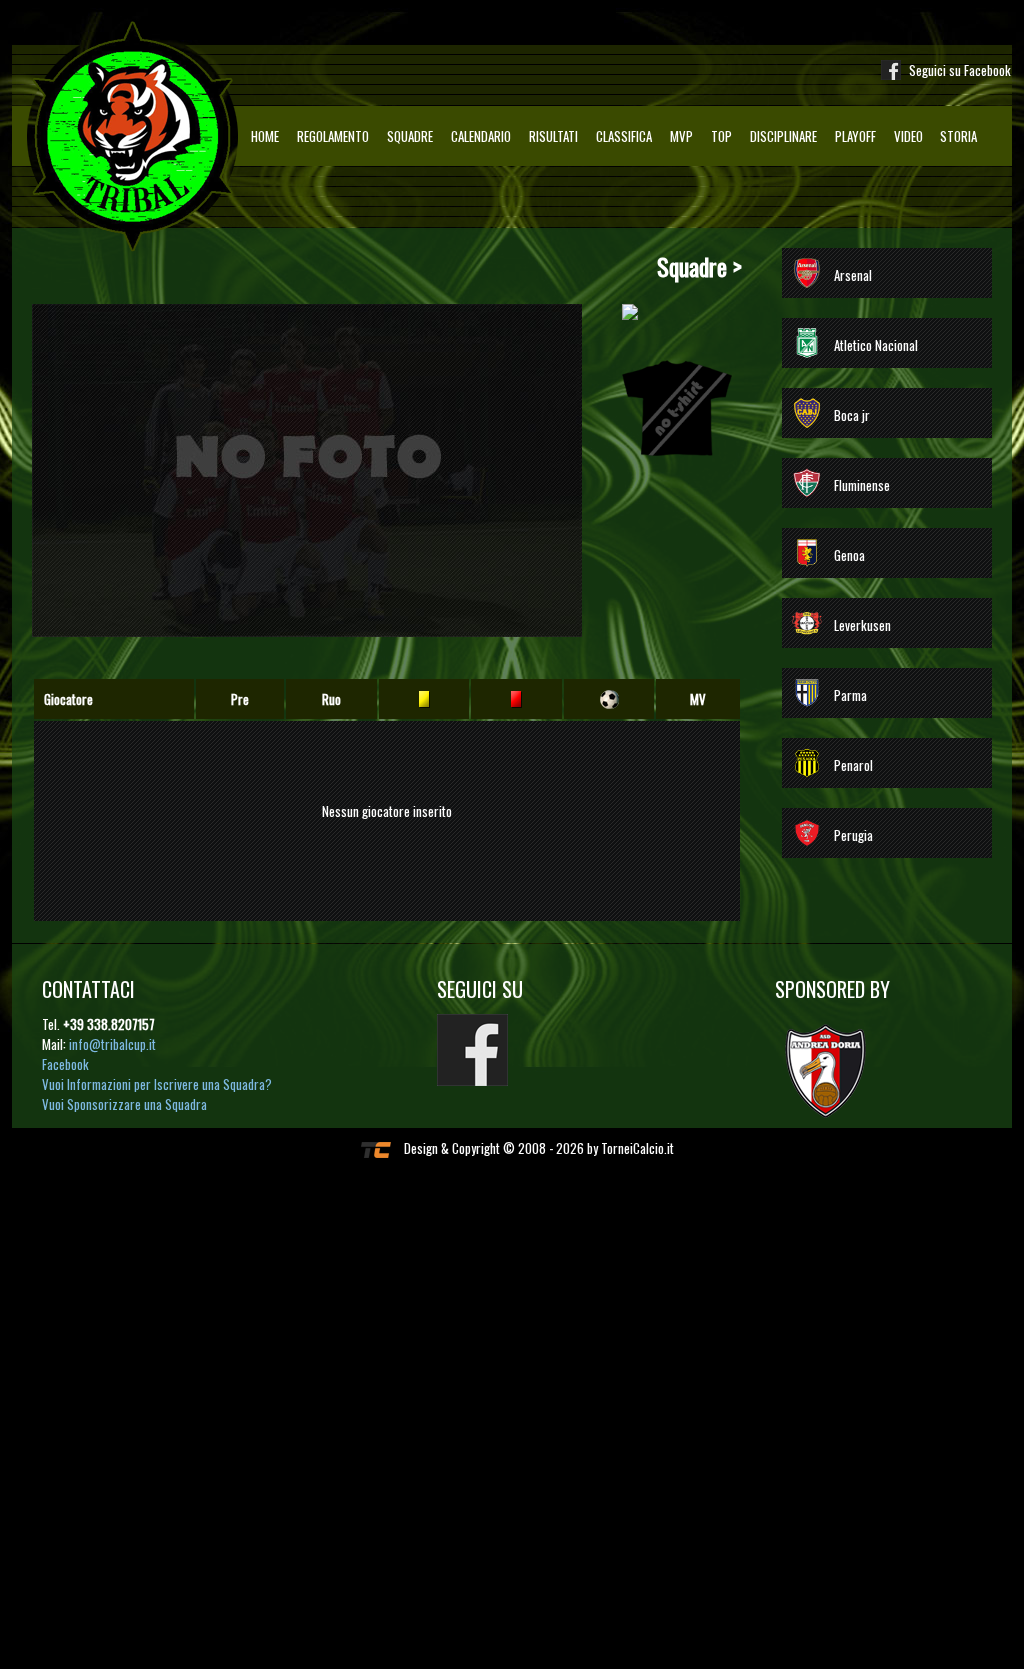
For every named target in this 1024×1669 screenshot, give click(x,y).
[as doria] (835, 1069)
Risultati (553, 136)
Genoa (849, 555)
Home (265, 136)
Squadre (410, 136)
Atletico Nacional (876, 345)
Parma (850, 695)
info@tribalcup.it (112, 1044)
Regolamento (333, 136)
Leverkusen (862, 625)
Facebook (65, 1064)
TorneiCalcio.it (637, 1148)
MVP (681, 136)
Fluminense (862, 485)
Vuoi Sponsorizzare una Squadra (124, 1104)
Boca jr (852, 415)
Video (908, 136)
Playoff (855, 136)
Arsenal (853, 275)
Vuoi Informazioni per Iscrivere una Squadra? (157, 1084)
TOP (721, 136)
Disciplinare (783, 136)
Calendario (481, 136)
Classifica (624, 136)
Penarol (853, 765)
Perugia (853, 835)
